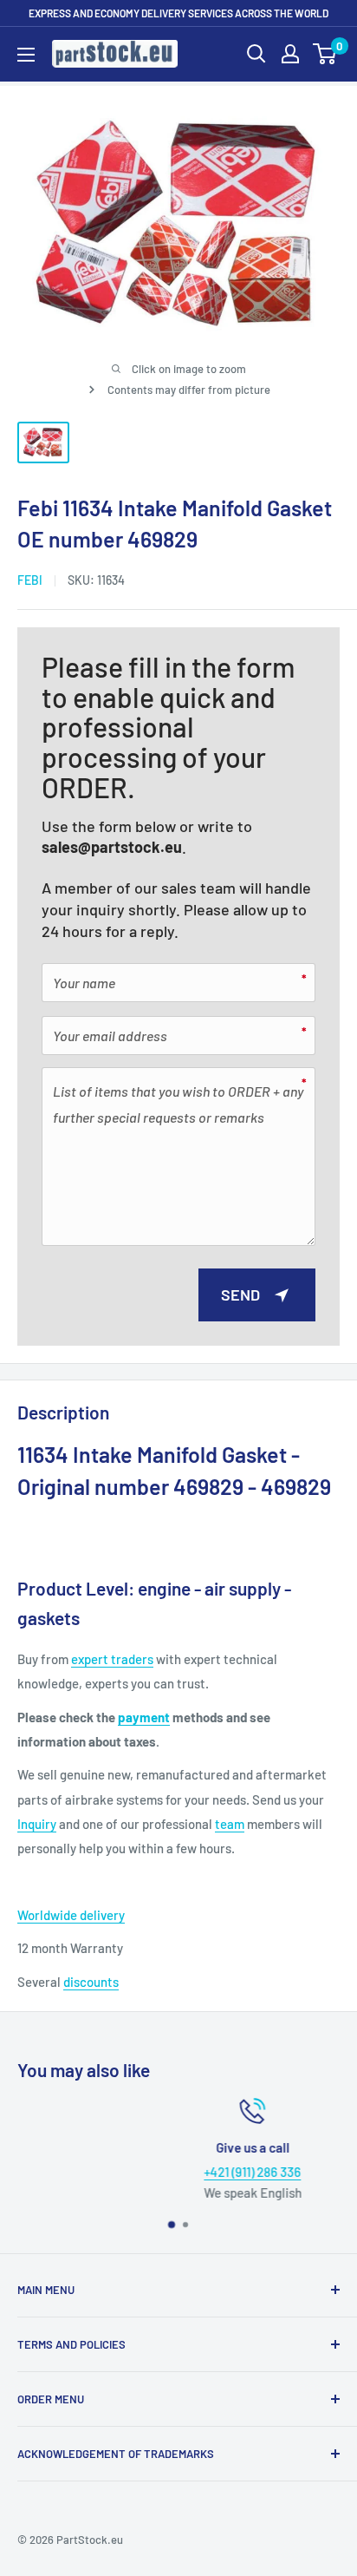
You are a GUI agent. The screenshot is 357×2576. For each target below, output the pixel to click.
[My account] (290, 54)
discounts (91, 1982)
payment (144, 1717)
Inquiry (37, 1824)
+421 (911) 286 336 (185, 2172)
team (230, 1824)
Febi (30, 580)
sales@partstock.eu (112, 847)
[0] (325, 54)
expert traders (112, 1659)
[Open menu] (26, 55)
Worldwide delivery (71, 1915)
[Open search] (256, 54)
